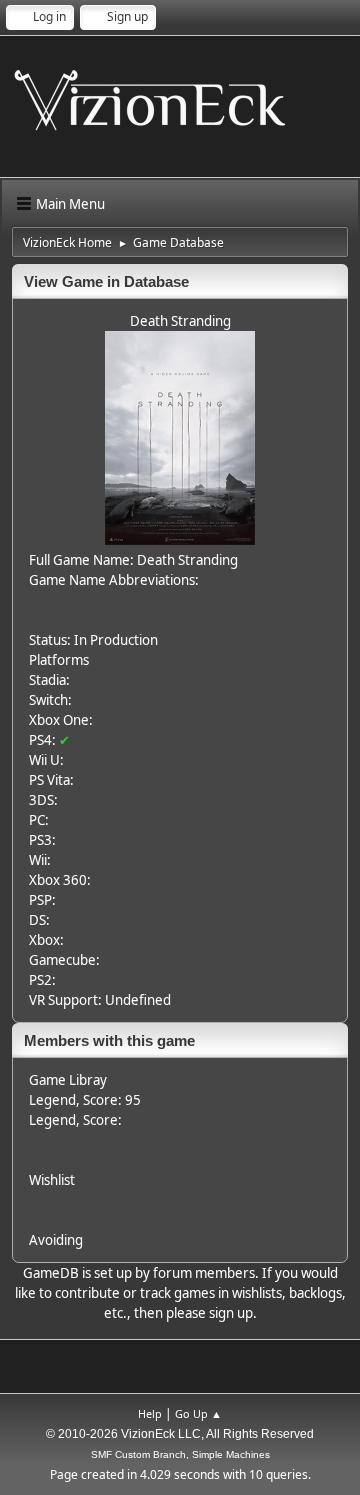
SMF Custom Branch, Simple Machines (180, 1454)
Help (150, 1413)
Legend (52, 1100)
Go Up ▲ (198, 1413)
